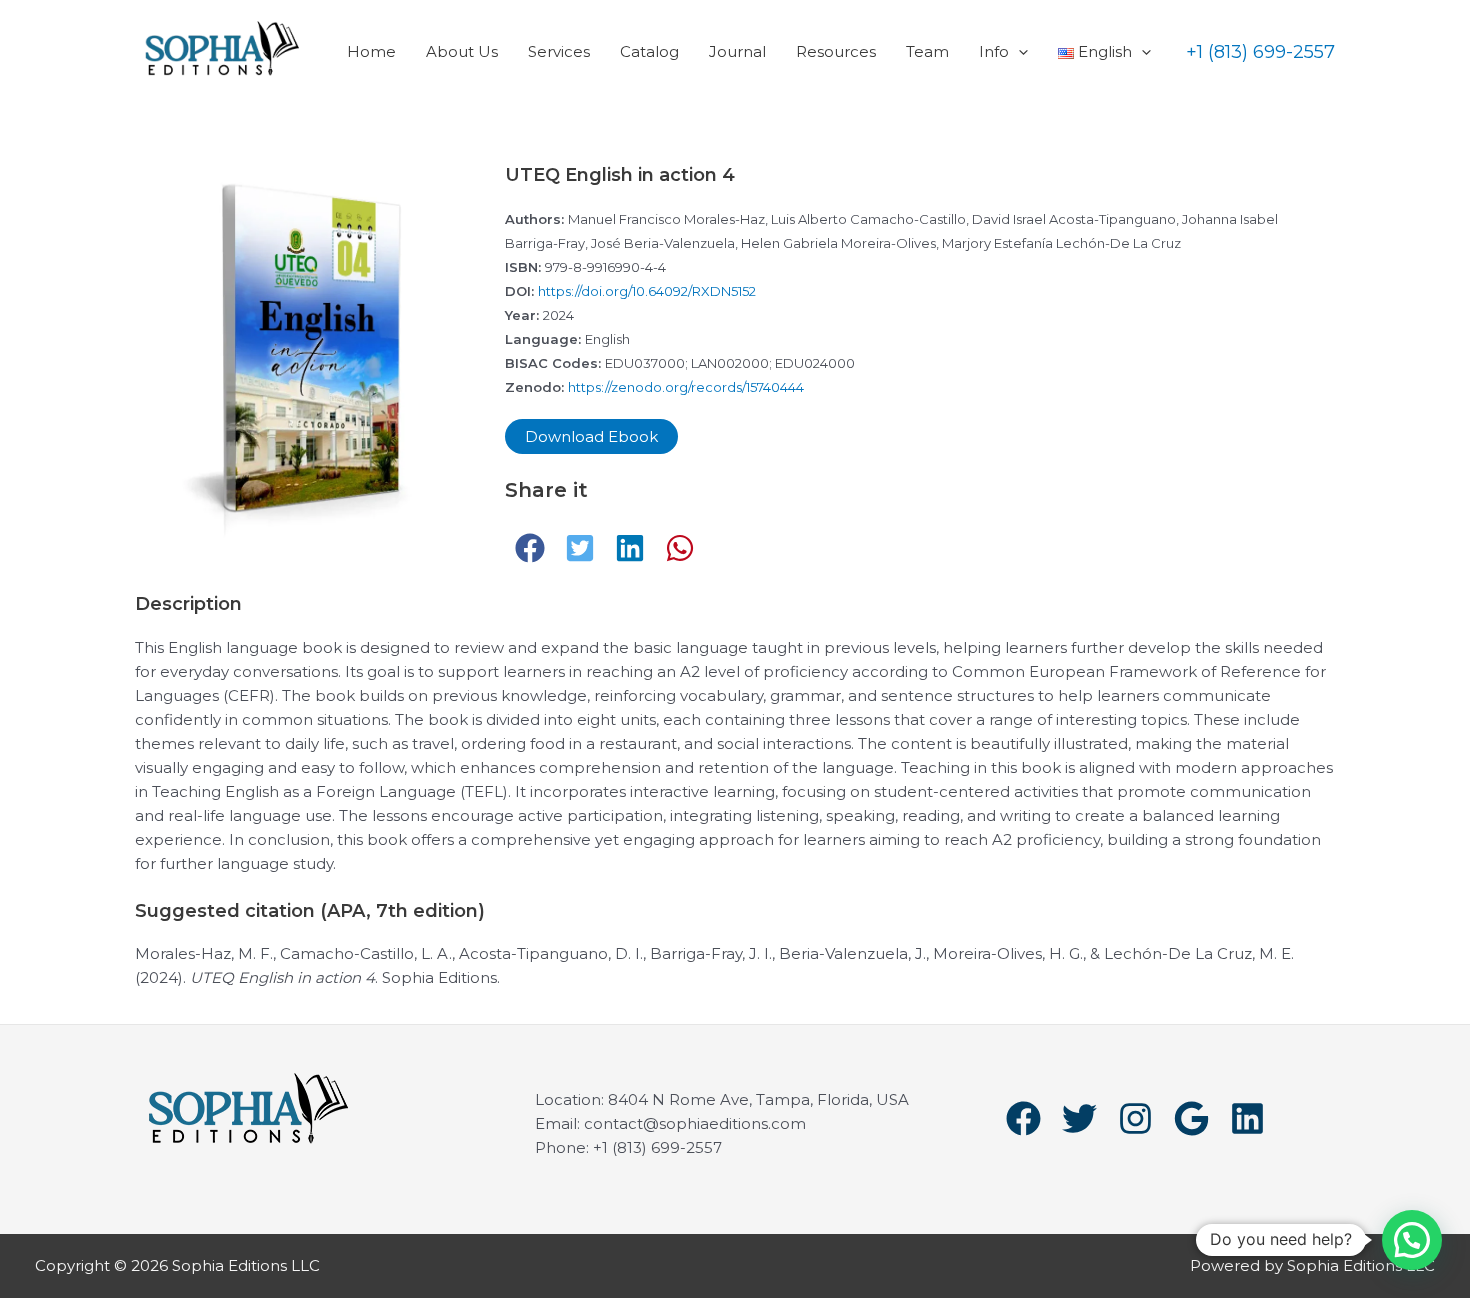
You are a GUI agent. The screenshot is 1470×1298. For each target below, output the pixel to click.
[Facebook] (1023, 1118)
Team (927, 51)
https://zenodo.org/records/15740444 (686, 387)
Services (559, 51)
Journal (737, 51)
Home (371, 51)
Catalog (649, 51)
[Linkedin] (1247, 1118)
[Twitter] (1079, 1118)
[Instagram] (1135, 1118)
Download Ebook (591, 436)
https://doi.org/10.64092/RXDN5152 (647, 291)
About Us (462, 51)
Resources (836, 51)
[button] (1018, 51)
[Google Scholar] (1191, 1118)
